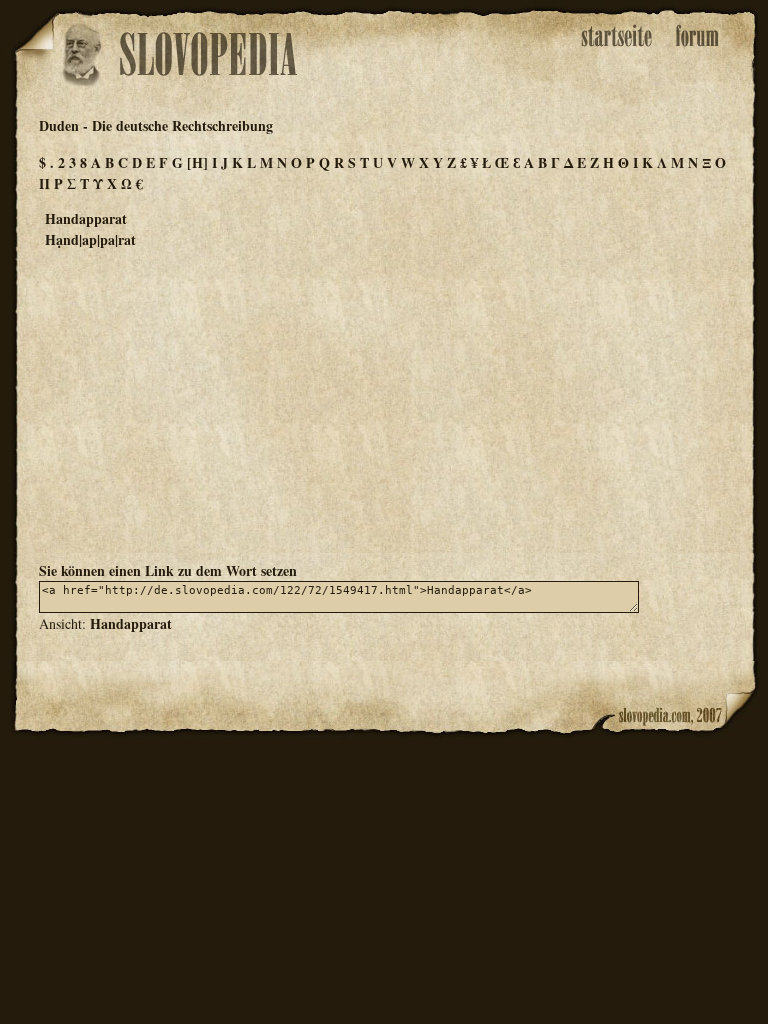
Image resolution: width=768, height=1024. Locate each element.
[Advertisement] (384, 404)
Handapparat (131, 623)
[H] (197, 162)
